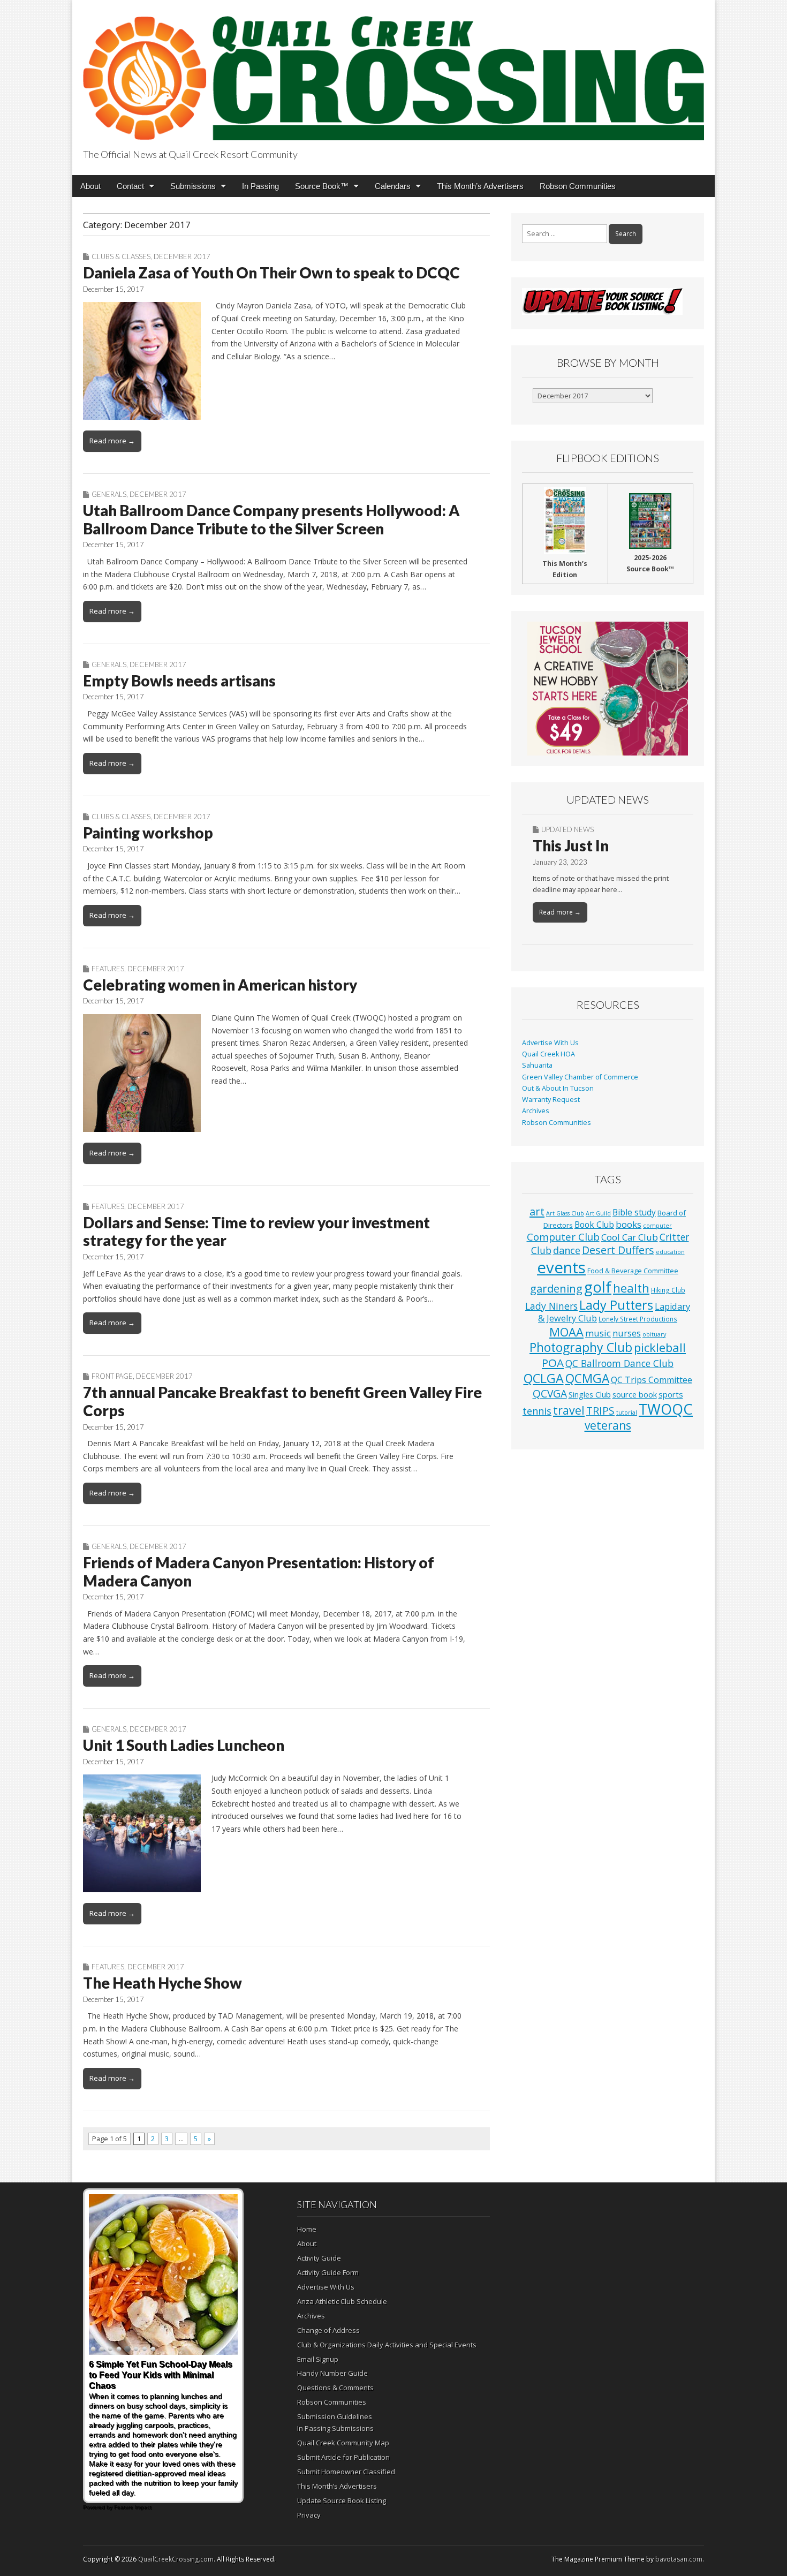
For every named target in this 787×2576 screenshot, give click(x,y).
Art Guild (598, 1213)
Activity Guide (319, 2258)
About (90, 186)
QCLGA (544, 1378)
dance (567, 1250)
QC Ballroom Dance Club (619, 1363)
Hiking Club (668, 1290)
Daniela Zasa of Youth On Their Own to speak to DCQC (271, 273)
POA (553, 1363)
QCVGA (550, 1393)
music (598, 1333)
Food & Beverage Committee (633, 1271)
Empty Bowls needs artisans (179, 681)
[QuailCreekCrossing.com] (393, 72)
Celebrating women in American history (220, 985)
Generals (109, 494)
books (629, 1224)
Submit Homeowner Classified (346, 2472)
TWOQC (666, 1409)
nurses (627, 1333)
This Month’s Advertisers (480, 186)
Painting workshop (148, 833)
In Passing (260, 186)
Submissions (193, 186)
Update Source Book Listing (342, 2501)
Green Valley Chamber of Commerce (580, 1077)
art (537, 1211)
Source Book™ (322, 186)
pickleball (660, 1347)
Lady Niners (551, 1306)
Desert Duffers (618, 1250)
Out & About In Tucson (558, 1088)
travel (569, 1410)
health (631, 1288)
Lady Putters (616, 1305)
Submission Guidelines (335, 2416)
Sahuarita (537, 1065)
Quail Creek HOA (548, 1054)
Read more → (112, 441)
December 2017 (182, 256)
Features (108, 969)
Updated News (567, 829)
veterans (608, 1425)
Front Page (112, 1376)
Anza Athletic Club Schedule (342, 2301)
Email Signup (318, 2359)
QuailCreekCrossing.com (176, 2559)
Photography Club (581, 1347)
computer (657, 1226)
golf (598, 1287)
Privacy (309, 2515)
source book (635, 1394)
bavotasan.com (679, 2559)
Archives (536, 1111)
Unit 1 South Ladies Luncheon (184, 1745)
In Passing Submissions (335, 2428)
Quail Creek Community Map (343, 2443)
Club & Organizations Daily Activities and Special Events (387, 2345)
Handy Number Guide (332, 2373)
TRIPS (600, 1411)
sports (671, 1394)
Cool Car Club (630, 1237)
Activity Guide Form (328, 2272)
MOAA (566, 1332)
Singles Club (590, 1394)
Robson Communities (578, 186)
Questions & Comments (335, 2388)
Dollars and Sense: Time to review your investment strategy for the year (256, 1232)
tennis (537, 1411)
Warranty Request (551, 1100)
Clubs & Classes (121, 256)
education (670, 1252)
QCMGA (587, 1378)
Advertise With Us (550, 1043)
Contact (130, 186)
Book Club (594, 1225)
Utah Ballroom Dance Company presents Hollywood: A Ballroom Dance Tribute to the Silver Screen (271, 519)
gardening (556, 1288)
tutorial (627, 1412)
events (561, 1267)
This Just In (571, 845)
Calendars (393, 186)
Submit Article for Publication (343, 2457)
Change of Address (328, 2330)
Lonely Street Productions (638, 1319)
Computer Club (563, 1237)
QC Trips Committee (652, 1380)
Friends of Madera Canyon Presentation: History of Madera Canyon (259, 1572)
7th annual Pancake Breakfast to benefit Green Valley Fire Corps (282, 1401)
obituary (654, 1334)
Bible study (634, 1212)
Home (307, 2229)
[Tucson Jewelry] (608, 689)
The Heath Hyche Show (162, 1983)
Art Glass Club (565, 1213)
